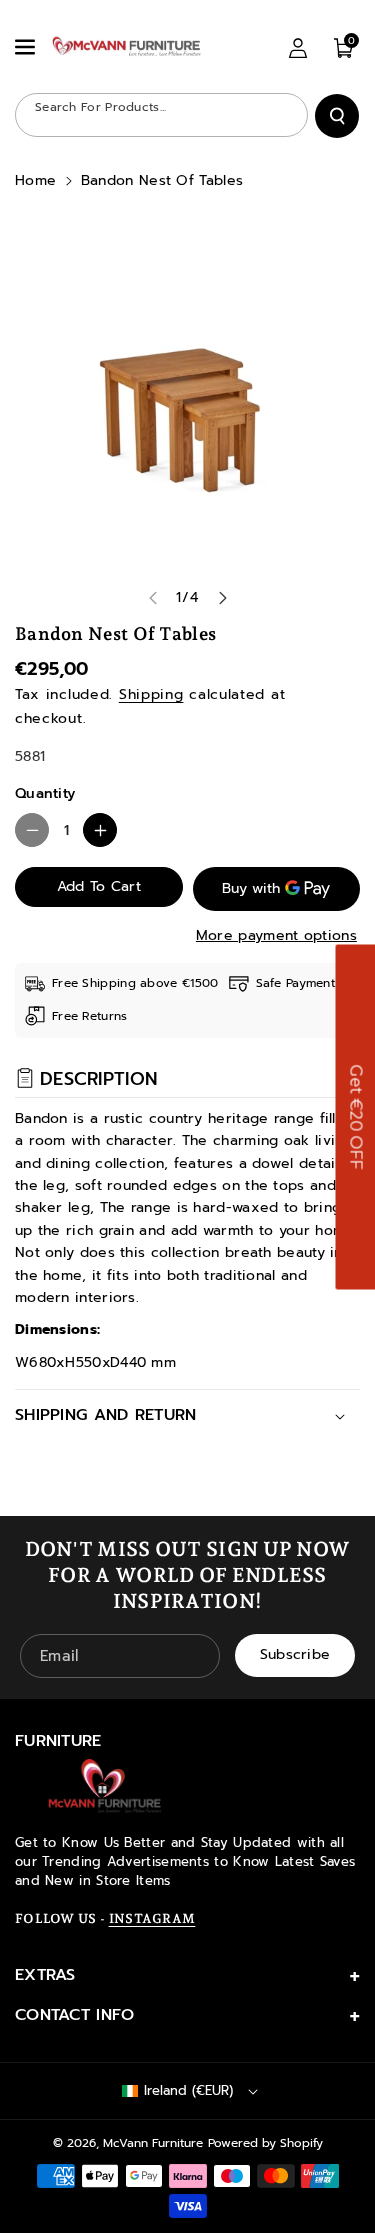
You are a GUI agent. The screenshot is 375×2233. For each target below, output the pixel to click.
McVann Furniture (153, 2143)
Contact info (75, 2015)
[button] (27, 47)
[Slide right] (223, 598)
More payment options (276, 935)
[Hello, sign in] (298, 48)
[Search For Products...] (337, 116)
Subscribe (295, 1654)
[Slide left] (153, 598)
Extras (45, 1975)
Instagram (152, 1918)
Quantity (45, 793)
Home (35, 180)
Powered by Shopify (265, 2143)
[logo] (105, 1786)
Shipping (151, 694)
